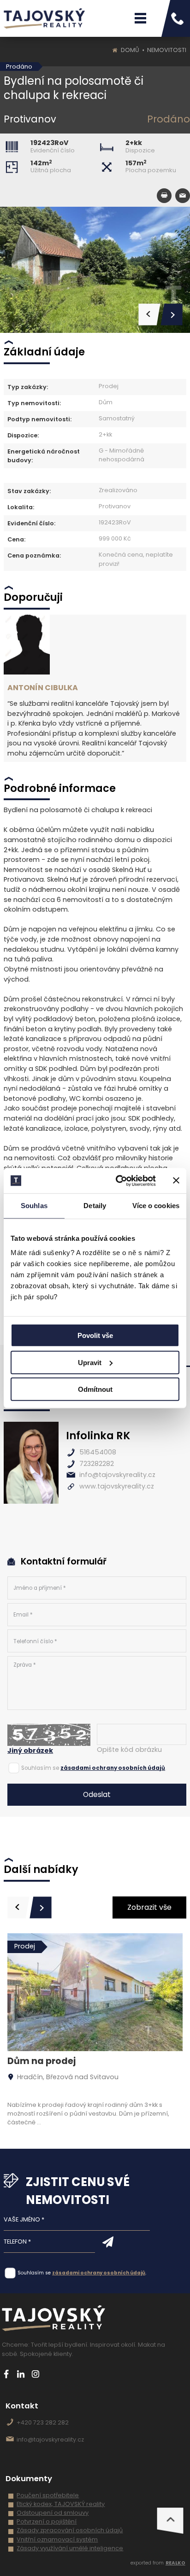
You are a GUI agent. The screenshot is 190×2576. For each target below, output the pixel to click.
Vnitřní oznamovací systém (57, 2539)
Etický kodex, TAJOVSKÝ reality (61, 2504)
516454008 (98, 1452)
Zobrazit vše (149, 1907)
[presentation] (18, 1907)
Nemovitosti (167, 50)
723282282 (97, 1464)
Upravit (90, 1362)
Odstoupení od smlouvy (53, 2513)
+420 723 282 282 (43, 2422)
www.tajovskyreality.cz (117, 1486)
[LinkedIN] (21, 2374)
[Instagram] (36, 2374)
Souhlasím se (40, 1768)
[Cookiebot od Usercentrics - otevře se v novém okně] (118, 1180)
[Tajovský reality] (44, 18)
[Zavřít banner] (176, 1180)
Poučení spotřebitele (48, 2495)
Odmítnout (95, 1389)
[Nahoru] (170, 2521)
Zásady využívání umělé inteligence (70, 2548)
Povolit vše (95, 1335)
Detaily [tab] (95, 1206)
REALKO (175, 2563)
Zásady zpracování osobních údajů (70, 2530)
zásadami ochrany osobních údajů (113, 1768)
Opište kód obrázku (129, 1750)
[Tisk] (164, 196)
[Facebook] (6, 2374)
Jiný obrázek (30, 1750)
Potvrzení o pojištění (47, 2521)
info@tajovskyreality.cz (117, 1475)
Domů (130, 50)
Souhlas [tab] (34, 1206)
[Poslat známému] (183, 196)
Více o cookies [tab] (156, 1206)
